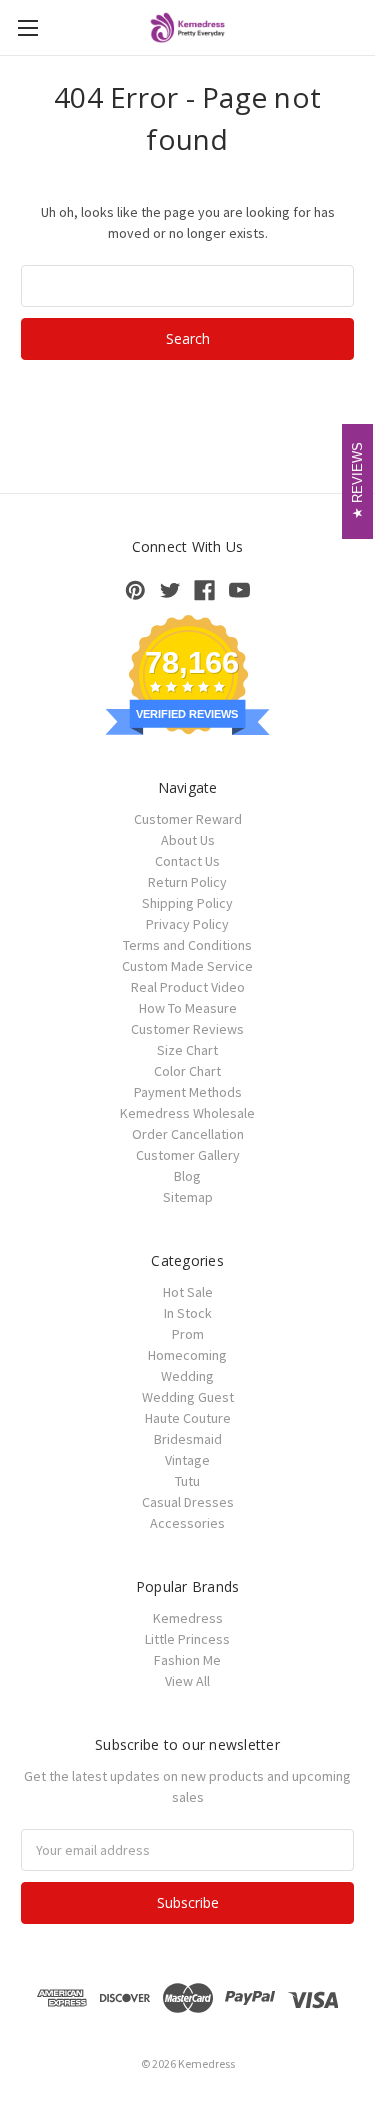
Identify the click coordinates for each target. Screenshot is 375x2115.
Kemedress (188, 1618)
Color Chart (187, 1071)
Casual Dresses (188, 1502)
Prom (188, 1334)
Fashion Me (187, 1660)
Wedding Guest (188, 1397)
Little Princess (187, 1639)
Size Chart (187, 1050)
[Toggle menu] (27, 27)
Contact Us (187, 861)
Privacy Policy (187, 924)
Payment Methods (188, 1092)
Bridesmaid (188, 1439)
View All (187, 1681)
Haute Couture (188, 1418)
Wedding (187, 1376)
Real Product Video (188, 987)
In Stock (188, 1313)
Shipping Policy (187, 903)
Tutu (187, 1481)
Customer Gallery (188, 1155)
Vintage (187, 1460)
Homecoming (187, 1355)
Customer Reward (188, 819)
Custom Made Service (187, 966)
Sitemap (188, 1197)
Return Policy (187, 882)
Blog (187, 1176)
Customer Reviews (187, 1029)
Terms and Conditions (187, 945)
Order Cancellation (188, 1134)
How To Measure (188, 1008)
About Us (188, 840)
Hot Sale (188, 1292)
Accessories (187, 1523)
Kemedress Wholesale (187, 1113)
